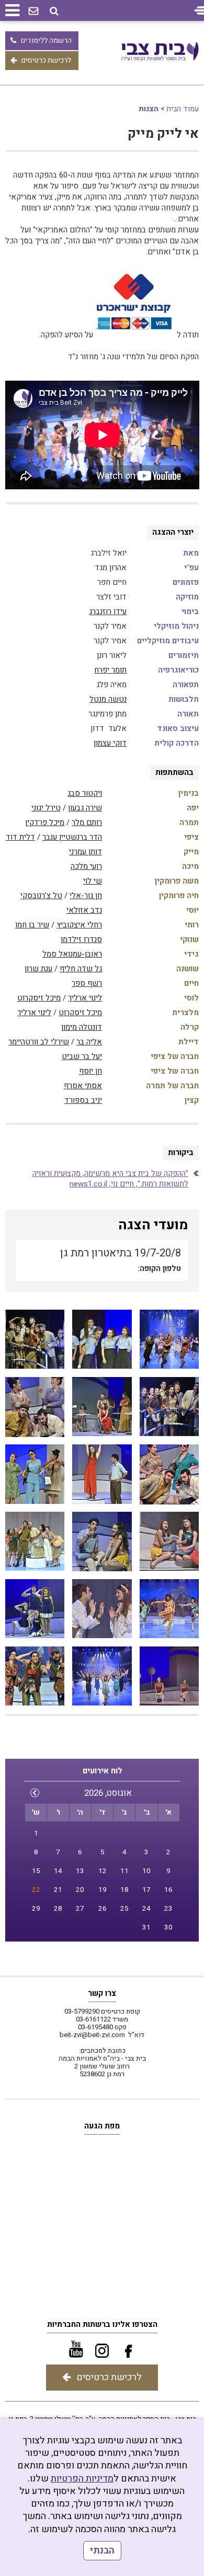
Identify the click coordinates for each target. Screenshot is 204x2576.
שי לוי (93, 881)
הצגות (149, 109)
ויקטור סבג (85, 793)
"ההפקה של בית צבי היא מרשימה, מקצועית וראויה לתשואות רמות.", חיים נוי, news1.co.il (110, 1179)
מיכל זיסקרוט (39, 998)
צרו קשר (102, 1993)
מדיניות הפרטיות (82, 2479)
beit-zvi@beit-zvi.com (92, 2035)
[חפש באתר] (54, 11)
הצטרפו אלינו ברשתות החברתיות (102, 2324)
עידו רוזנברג (108, 611)
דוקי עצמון (110, 743)
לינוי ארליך (85, 998)
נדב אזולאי (84, 910)
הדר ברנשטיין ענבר (72, 837)
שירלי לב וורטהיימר (39, 1042)
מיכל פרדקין (45, 822)
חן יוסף (90, 1071)
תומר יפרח (110, 670)
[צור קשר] (33, 11)
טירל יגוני (46, 808)
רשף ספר (87, 983)
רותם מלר (87, 822)
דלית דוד (20, 837)
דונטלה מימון (82, 1027)
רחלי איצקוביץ (79, 925)
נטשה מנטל (108, 699)
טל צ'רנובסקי (41, 896)
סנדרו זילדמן (81, 939)
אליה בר (89, 1042)
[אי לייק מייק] (169, 1339)
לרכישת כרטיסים (46, 60)
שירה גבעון (85, 808)
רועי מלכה (86, 866)
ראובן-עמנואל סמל (72, 954)
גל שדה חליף (81, 969)
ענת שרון (38, 969)
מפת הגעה (102, 2126)
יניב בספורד (83, 1100)
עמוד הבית (183, 109)
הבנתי (102, 2551)
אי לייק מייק (163, 134)
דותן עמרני (86, 852)
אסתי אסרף (83, 1086)
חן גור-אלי (86, 896)
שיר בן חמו (32, 925)
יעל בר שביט (82, 1056)
